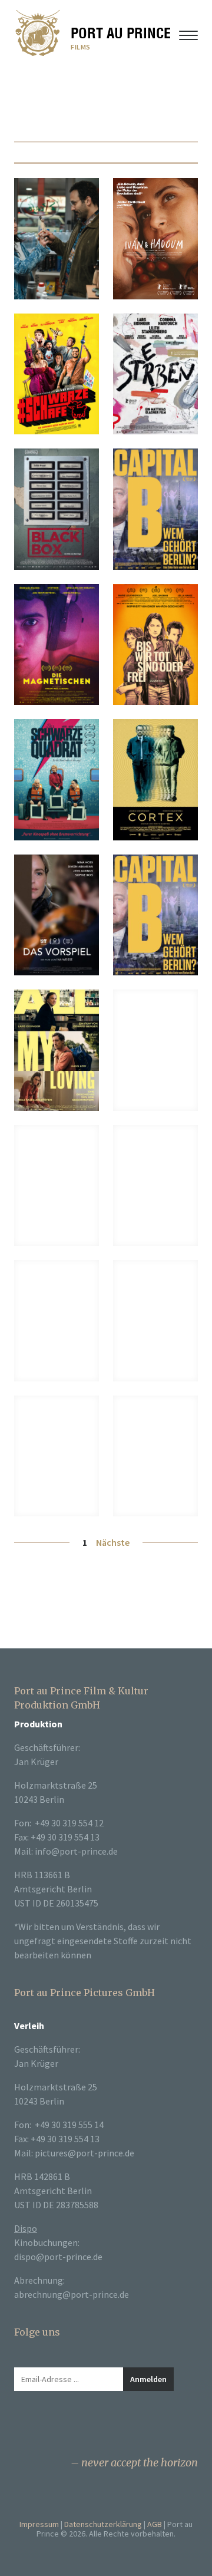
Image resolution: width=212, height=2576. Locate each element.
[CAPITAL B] (155, 915)
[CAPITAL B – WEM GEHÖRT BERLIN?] (155, 509)
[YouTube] (68, 2426)
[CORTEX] (155, 780)
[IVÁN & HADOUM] (155, 239)
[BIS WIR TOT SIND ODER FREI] (155, 645)
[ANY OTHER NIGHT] (57, 239)
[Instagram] (45, 2426)
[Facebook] (21, 2426)
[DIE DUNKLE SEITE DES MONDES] (155, 1456)
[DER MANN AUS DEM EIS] (155, 1186)
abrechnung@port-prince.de (72, 2294)
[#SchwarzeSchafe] (57, 374)
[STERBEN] (155, 374)
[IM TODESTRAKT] (57, 1456)
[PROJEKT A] (57, 1321)
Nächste (113, 1542)
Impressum (39, 2524)
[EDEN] (155, 1050)
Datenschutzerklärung (103, 2524)
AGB (155, 2524)
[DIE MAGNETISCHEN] (57, 645)
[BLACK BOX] (57, 509)
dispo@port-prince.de (58, 2257)
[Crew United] (92, 2426)
